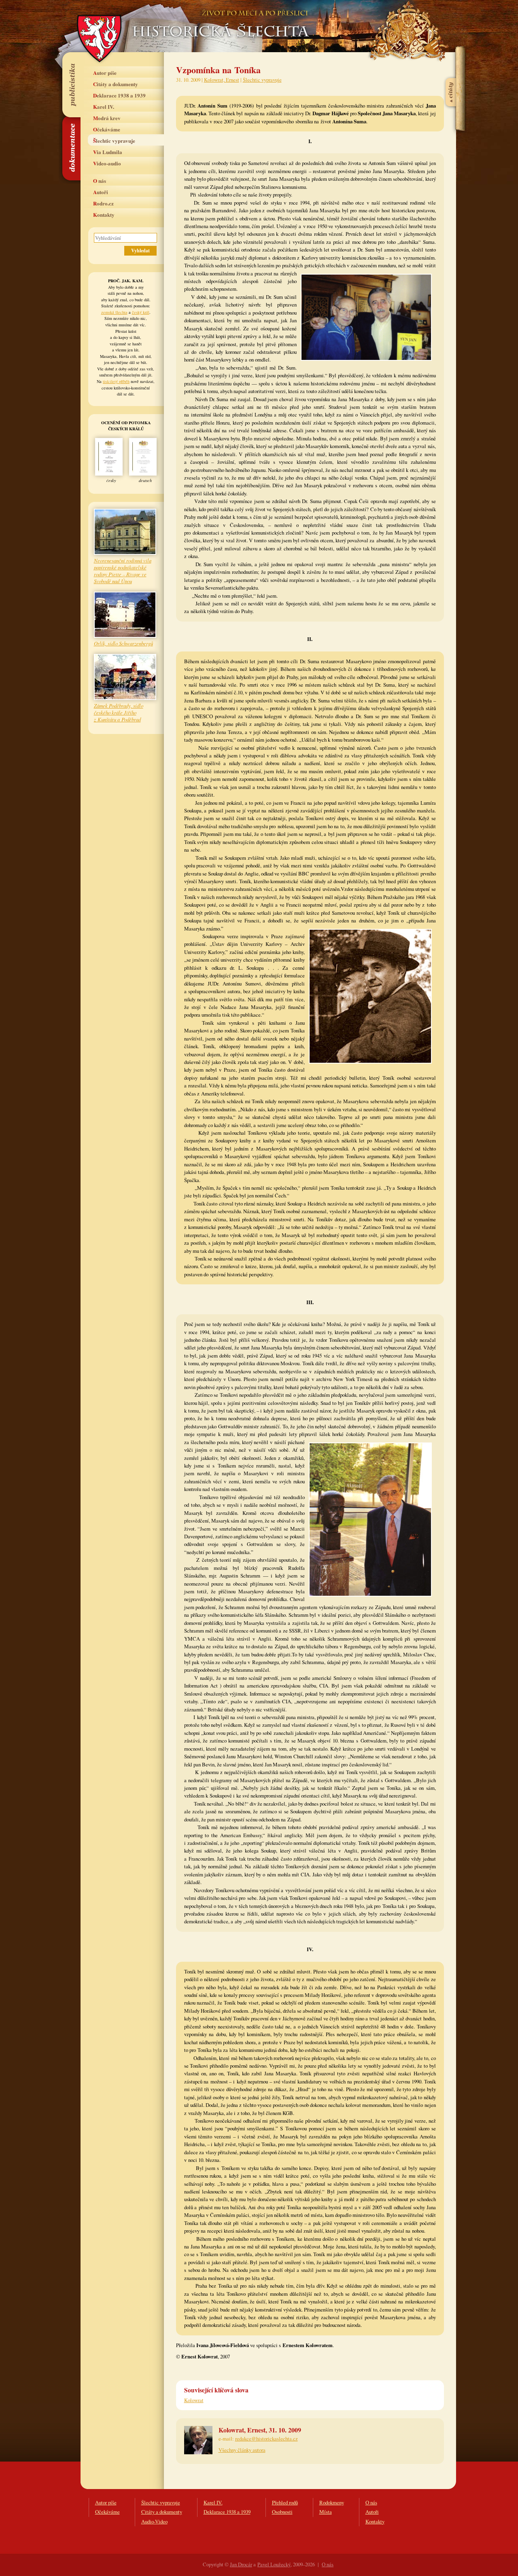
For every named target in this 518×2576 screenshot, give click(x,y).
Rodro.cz (103, 203)
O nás (100, 181)
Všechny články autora (242, 2450)
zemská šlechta (114, 312)
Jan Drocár (241, 2564)
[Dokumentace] (71, 148)
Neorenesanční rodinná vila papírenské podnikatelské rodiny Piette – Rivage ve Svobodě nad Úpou (123, 571)
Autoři (101, 192)
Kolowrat (194, 2400)
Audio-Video (154, 2521)
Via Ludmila (108, 152)
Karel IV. (104, 107)
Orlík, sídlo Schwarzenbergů (123, 643)
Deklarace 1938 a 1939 (119, 95)
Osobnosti (282, 2512)
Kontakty (104, 215)
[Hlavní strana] (219, 20)
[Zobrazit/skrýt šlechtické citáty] (451, 72)
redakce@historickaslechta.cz (266, 2439)
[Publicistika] (71, 85)
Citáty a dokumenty (116, 84)
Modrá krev (107, 118)
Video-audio (107, 163)
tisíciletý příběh (116, 381)
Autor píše (105, 73)
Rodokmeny (332, 2502)
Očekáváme (107, 129)
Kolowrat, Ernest (222, 80)
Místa (326, 2512)
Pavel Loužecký (274, 2564)
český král (141, 312)
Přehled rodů (285, 2502)
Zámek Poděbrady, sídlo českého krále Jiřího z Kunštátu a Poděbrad (119, 712)
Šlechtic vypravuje (114, 141)
